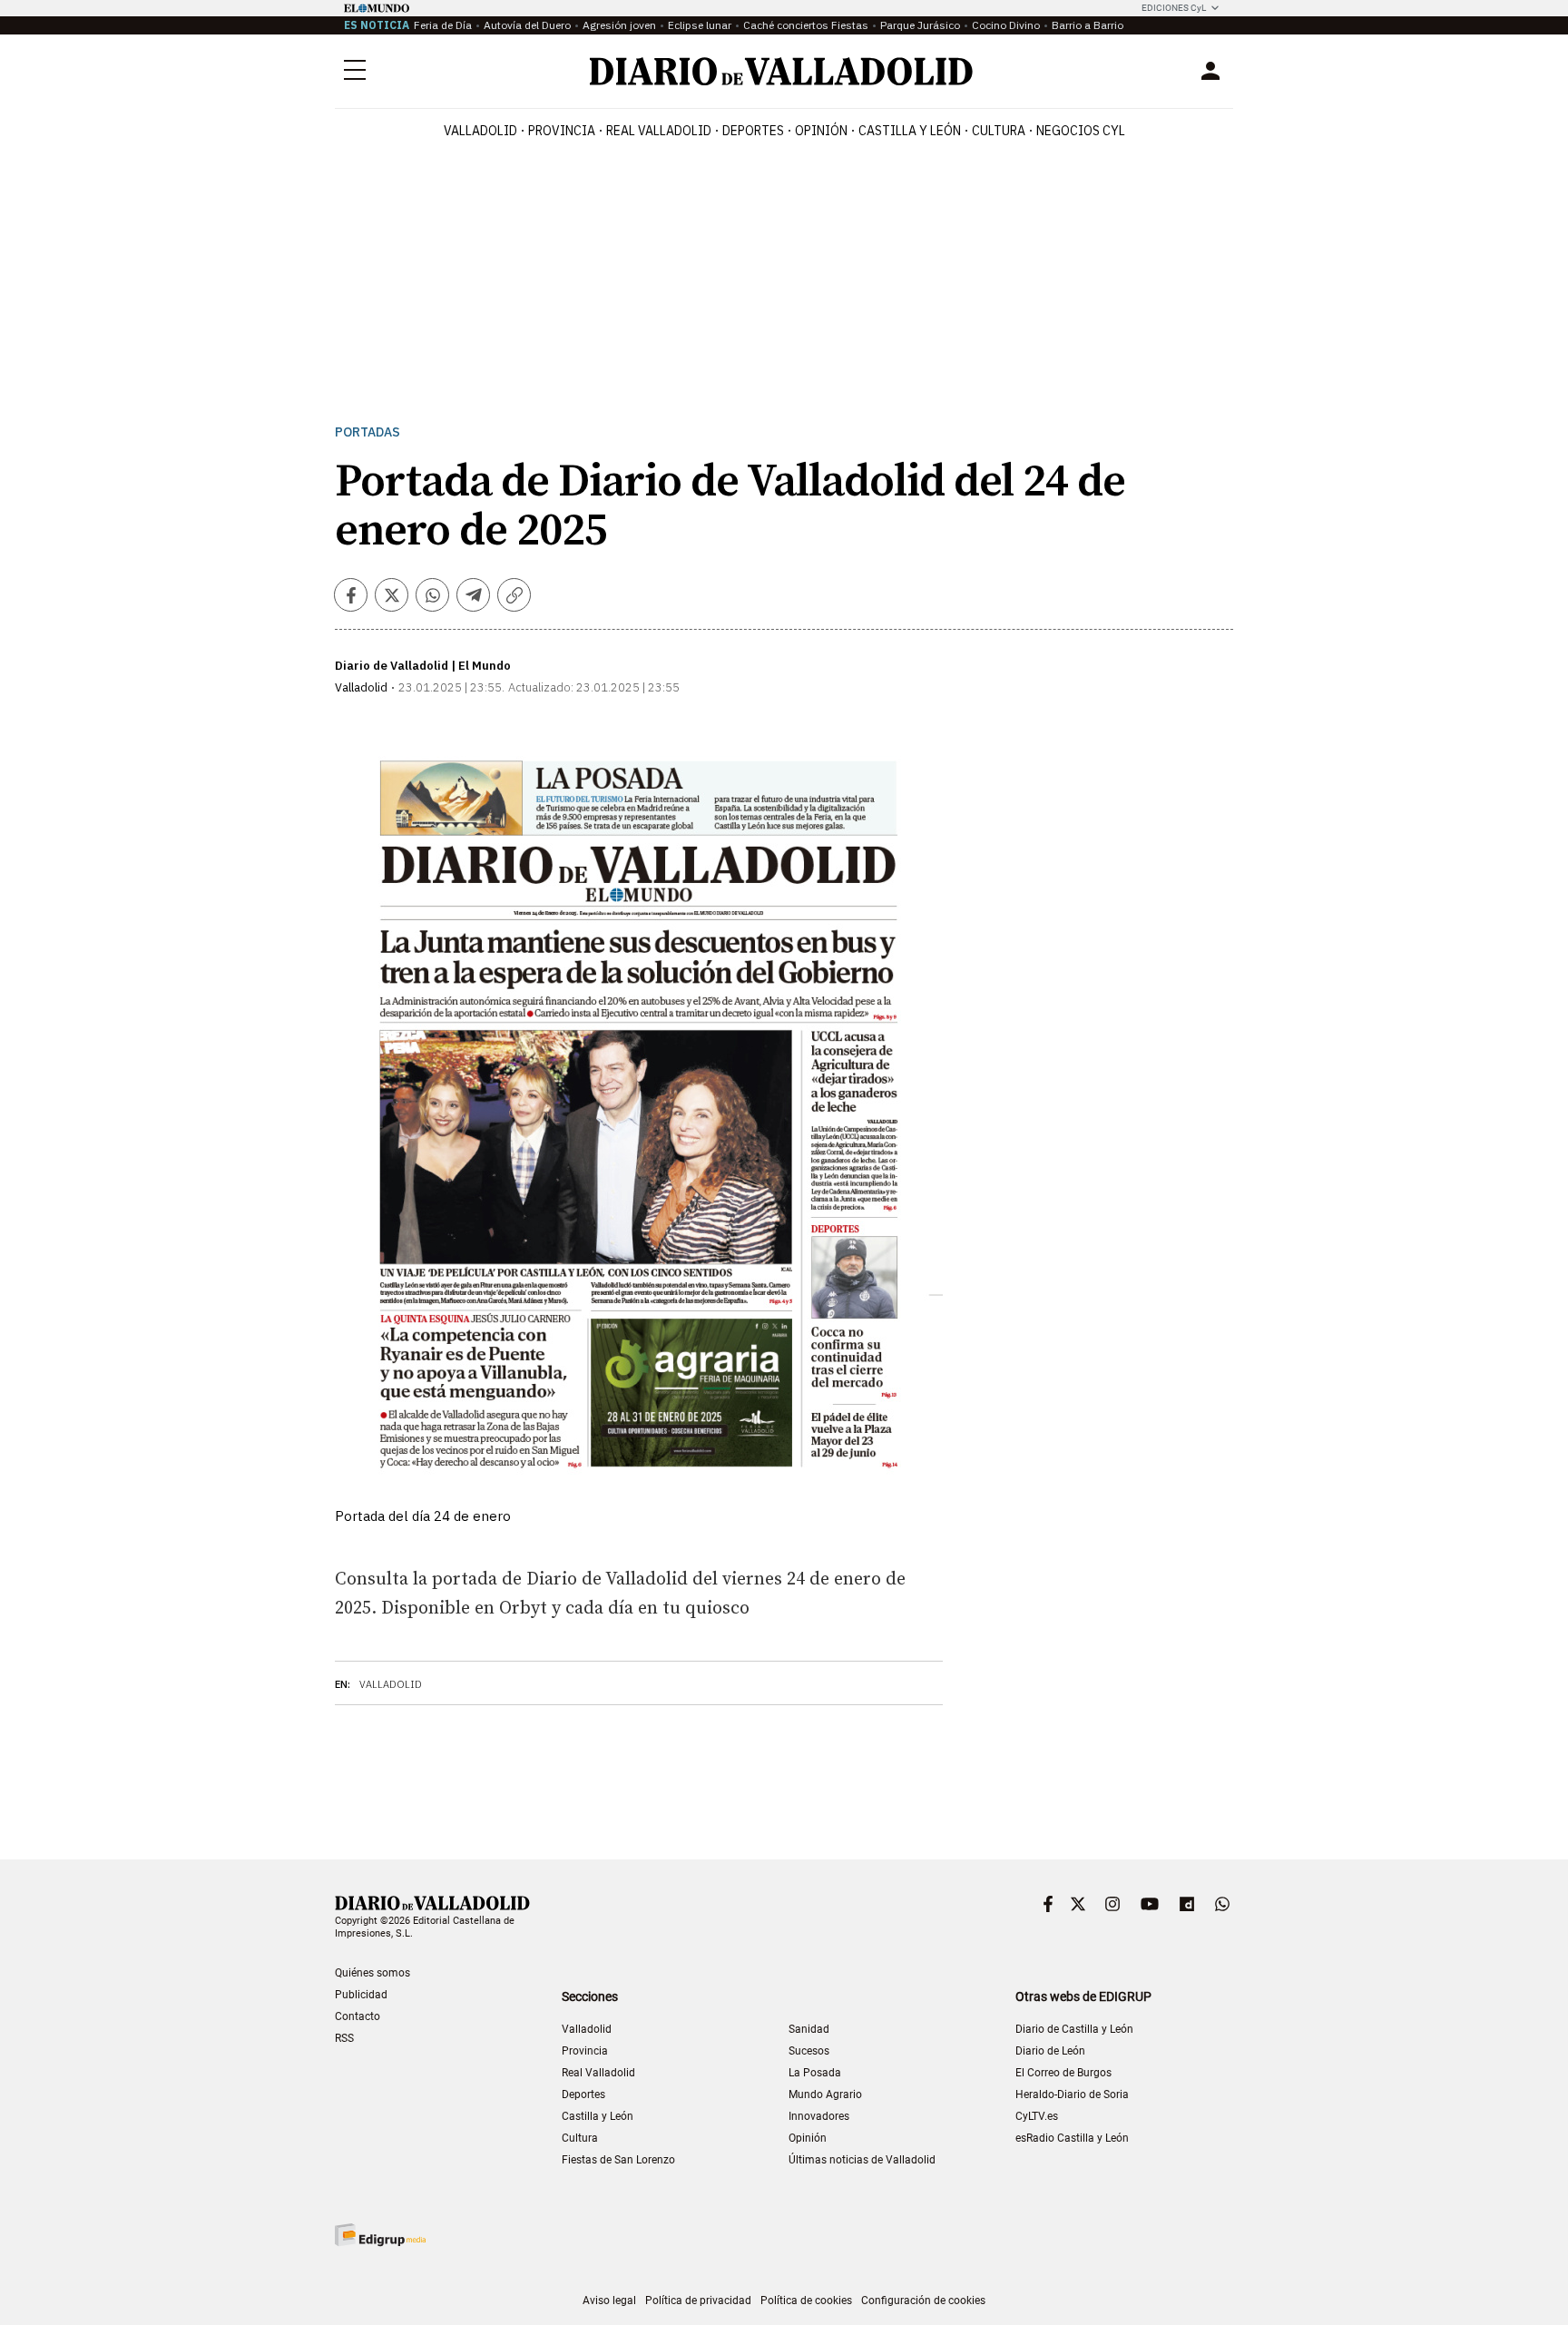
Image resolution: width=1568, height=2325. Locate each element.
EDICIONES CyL (1174, 8)
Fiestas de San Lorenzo (618, 2160)
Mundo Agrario (825, 2094)
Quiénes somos (372, 1973)
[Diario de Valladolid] (781, 71)
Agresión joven (619, 25)
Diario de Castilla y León (1074, 2029)
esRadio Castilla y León (1072, 2138)
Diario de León (1050, 2051)
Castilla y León (910, 131)
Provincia (562, 131)
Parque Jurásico (920, 25)
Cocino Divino (1006, 25)
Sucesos (809, 2051)
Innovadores (819, 2116)
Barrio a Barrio (1088, 25)
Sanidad (809, 2029)
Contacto (358, 2016)
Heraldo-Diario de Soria (1072, 2094)
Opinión (821, 131)
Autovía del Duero (527, 25)
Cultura (999, 131)
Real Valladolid (659, 131)
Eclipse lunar (700, 25)
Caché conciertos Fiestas (806, 25)
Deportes (753, 131)
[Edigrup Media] (380, 2235)
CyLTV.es (1037, 2116)
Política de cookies (806, 2300)
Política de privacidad (698, 2300)
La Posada (815, 2073)
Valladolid (480, 131)
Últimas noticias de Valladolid (862, 2160)
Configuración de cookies (923, 2300)
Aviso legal (609, 2300)
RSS (344, 2038)
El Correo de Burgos (1063, 2073)
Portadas (367, 432)
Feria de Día (443, 25)
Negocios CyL (1081, 131)
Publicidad (361, 1995)
